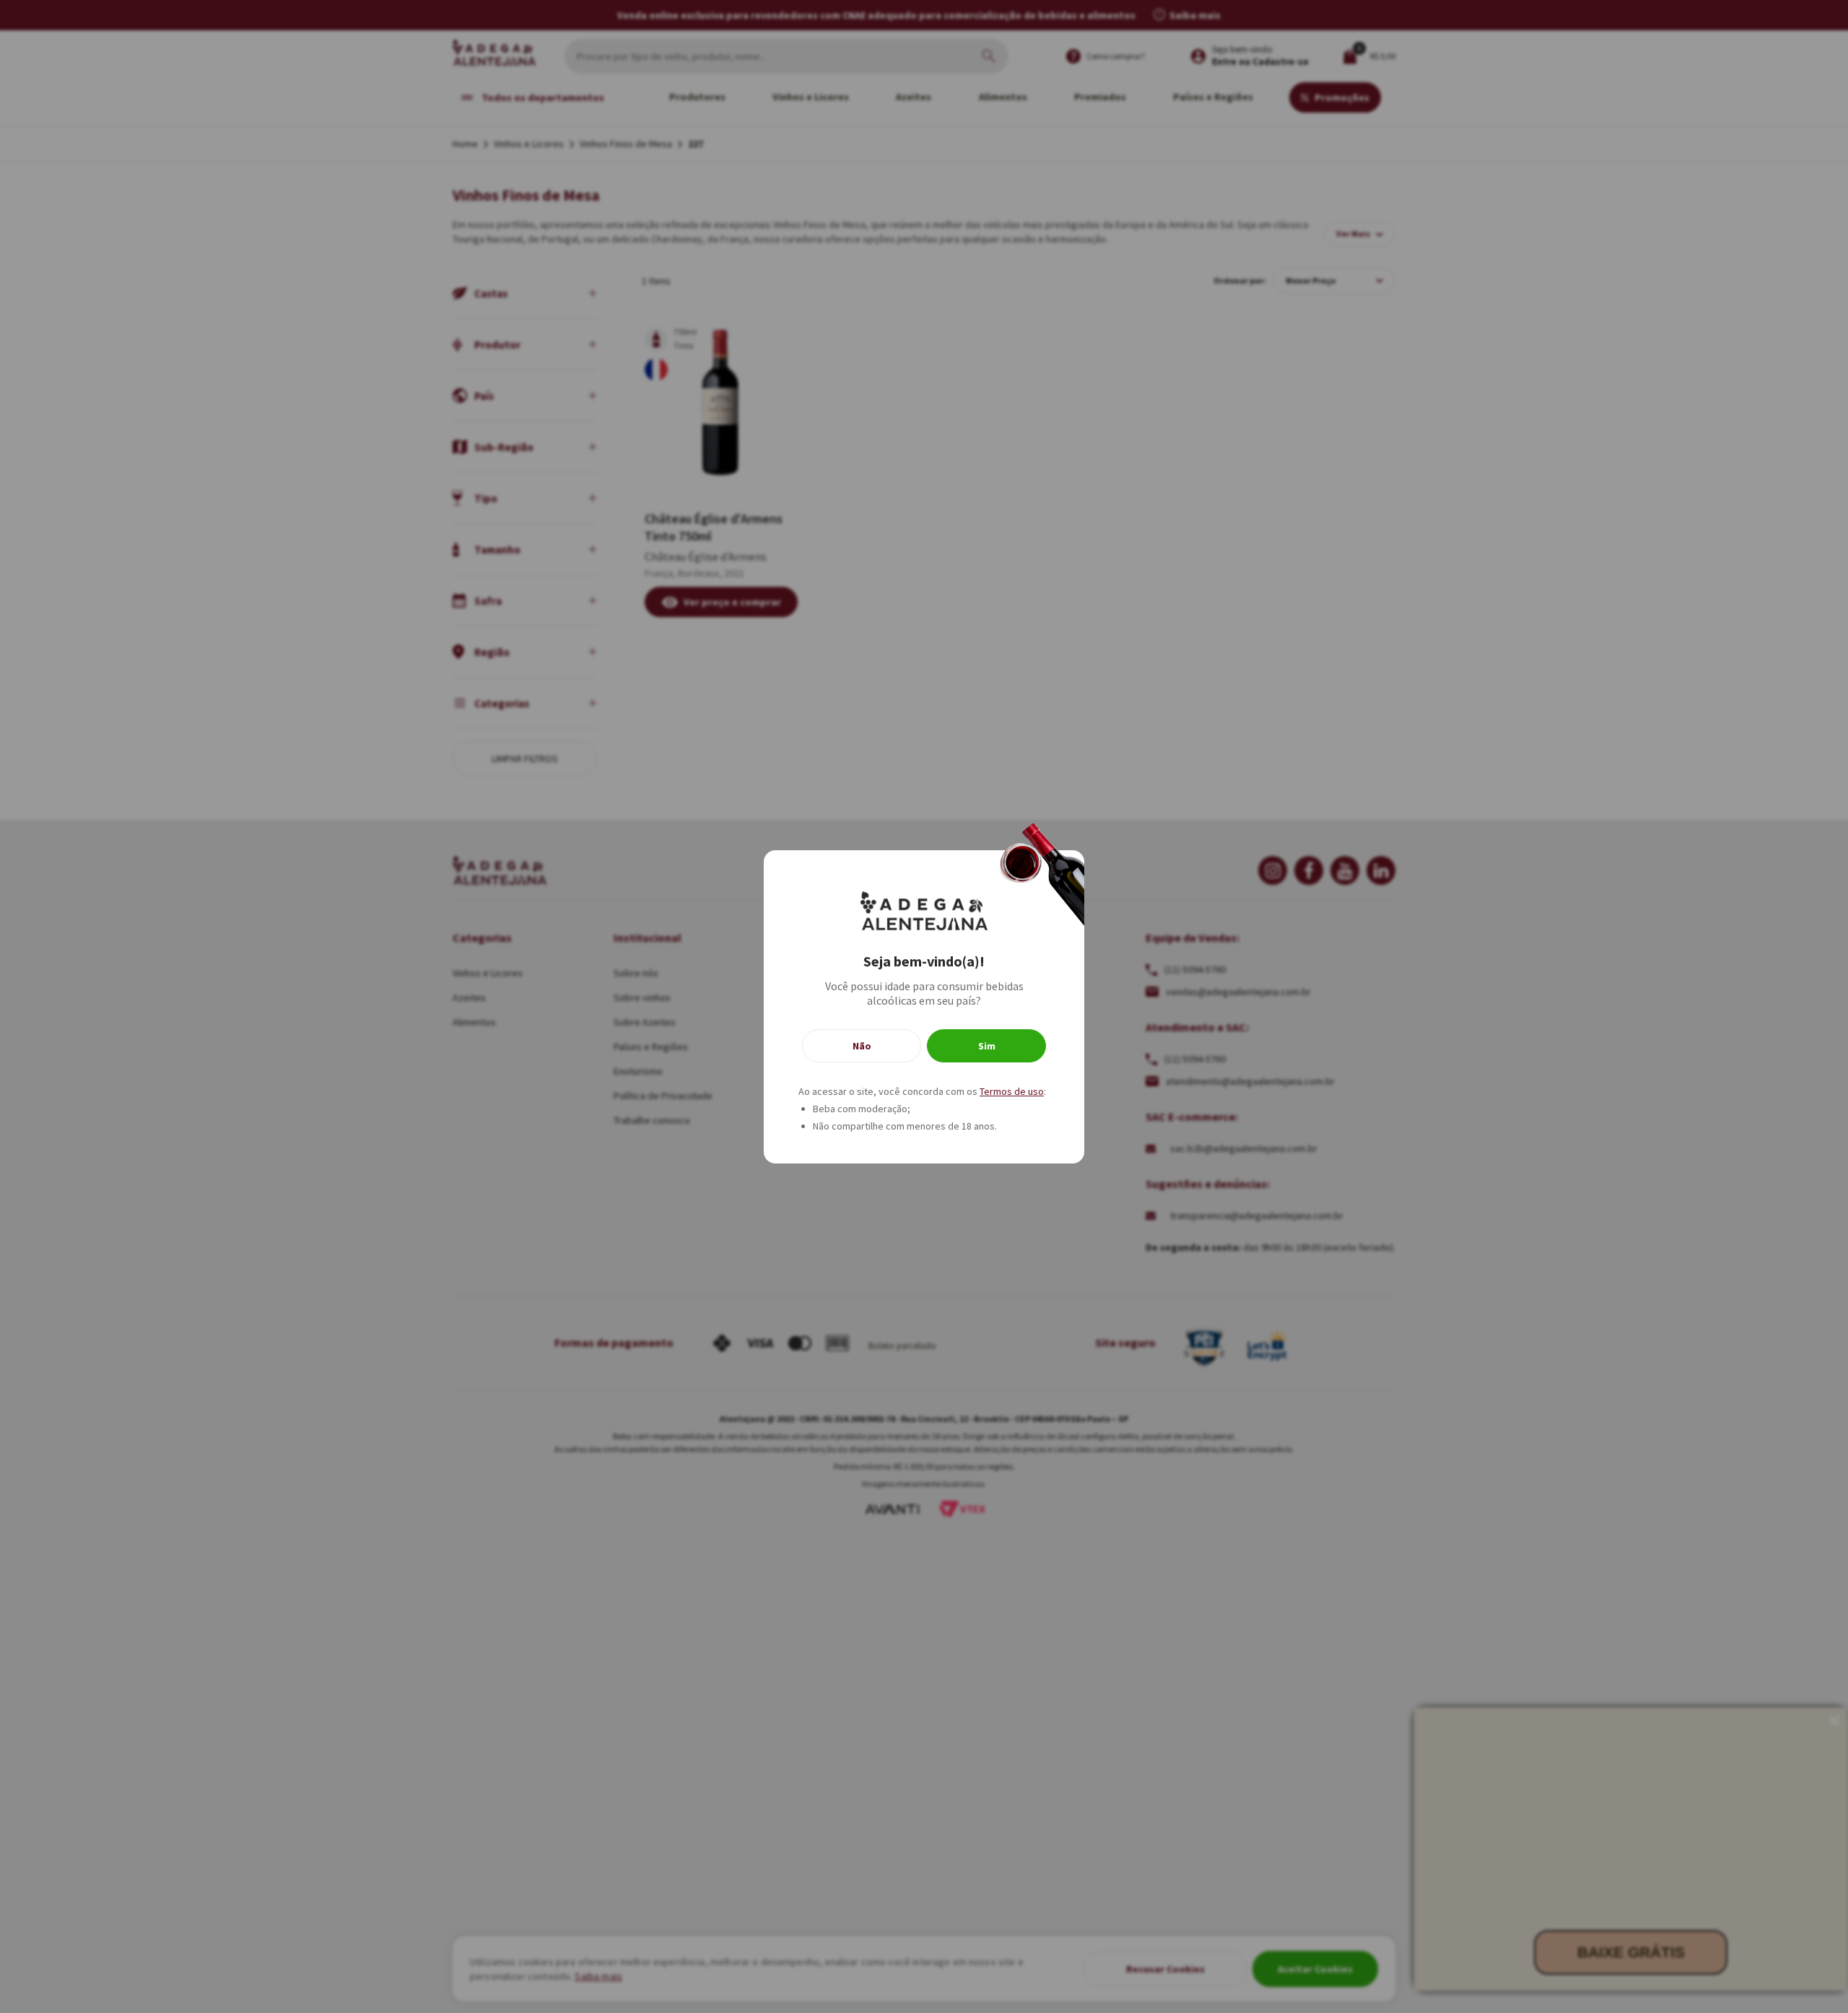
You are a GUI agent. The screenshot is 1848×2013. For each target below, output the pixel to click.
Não (862, 1046)
